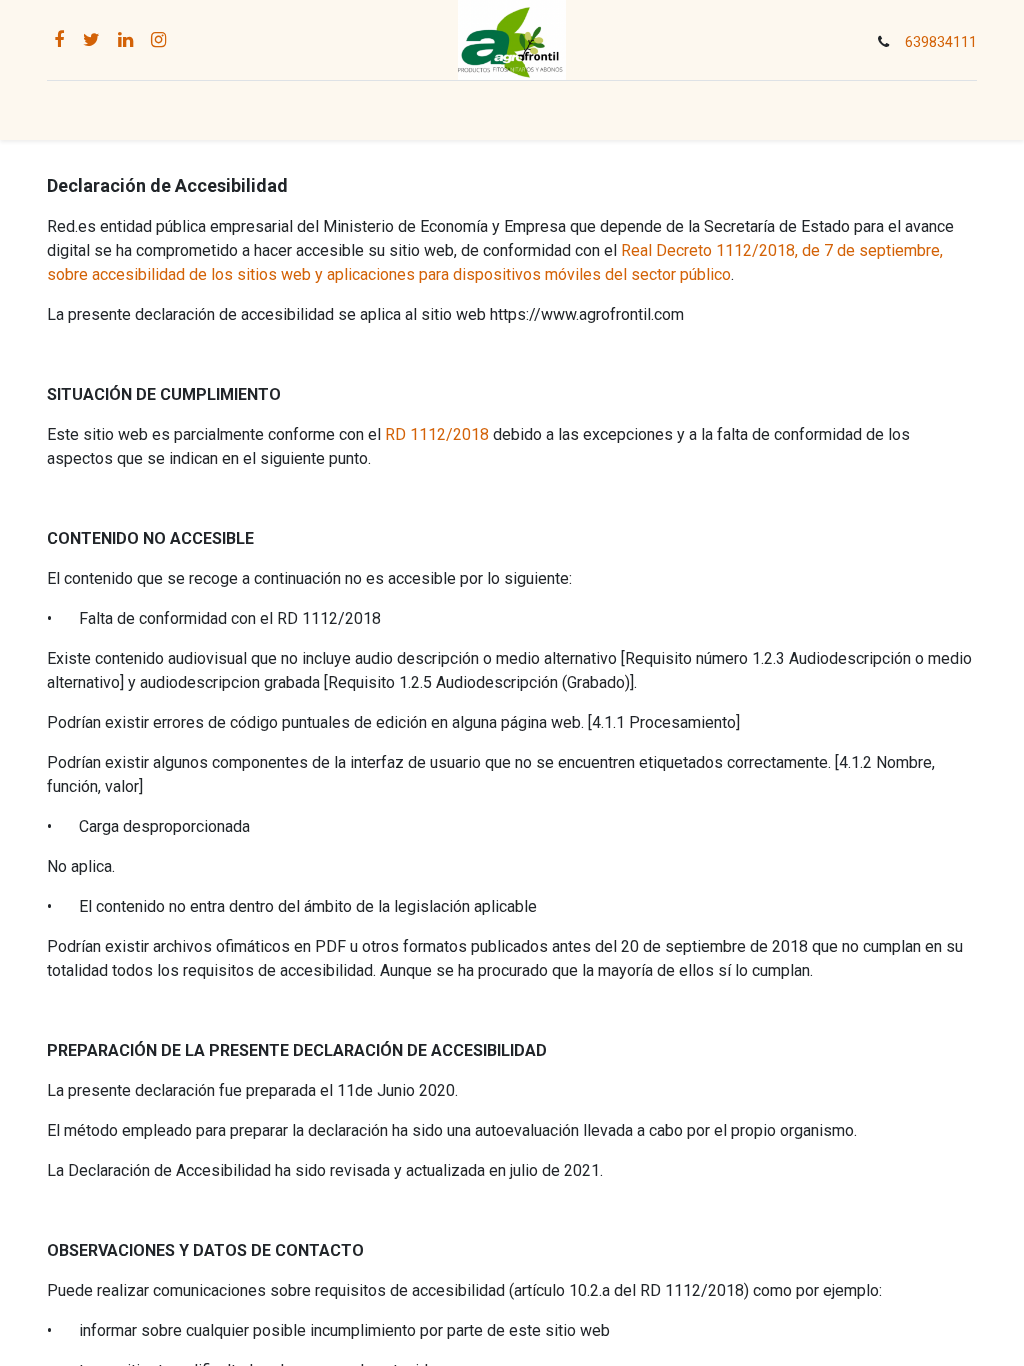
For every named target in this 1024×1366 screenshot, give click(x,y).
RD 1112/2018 (437, 434)
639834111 (941, 42)
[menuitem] (273, 110)
